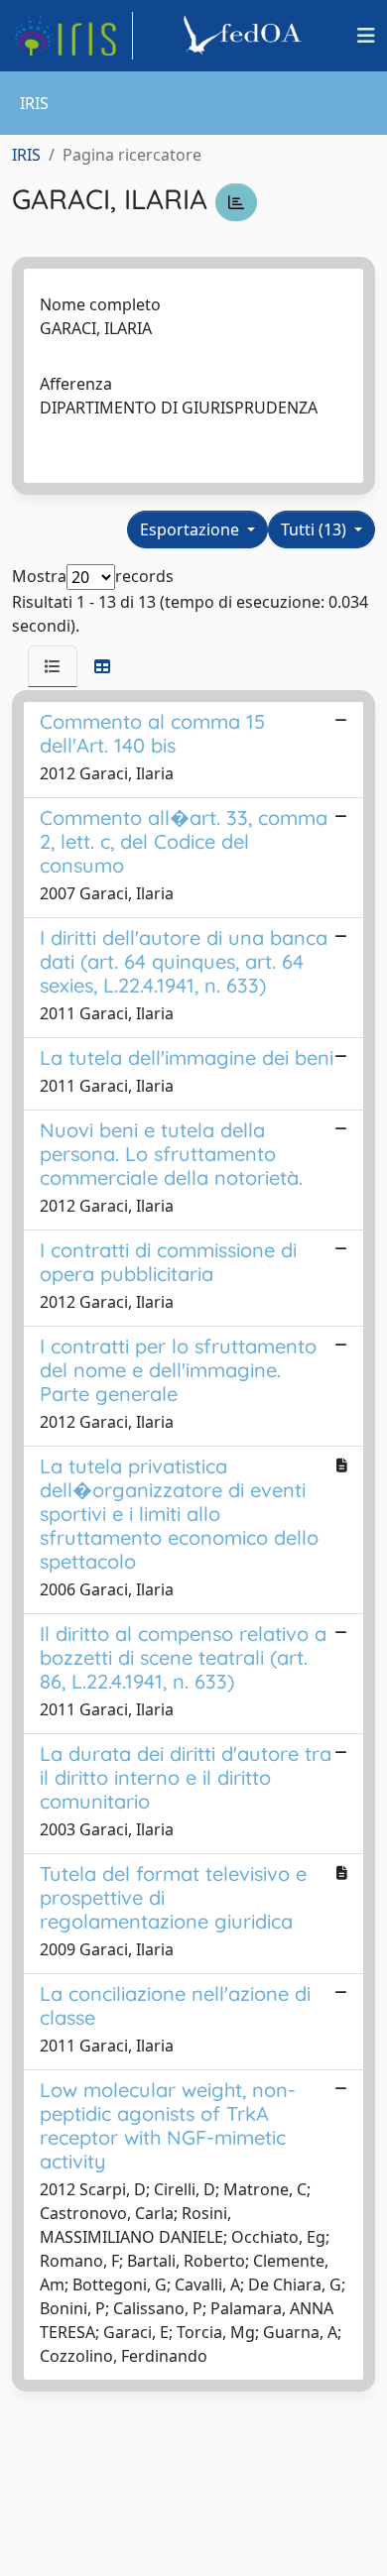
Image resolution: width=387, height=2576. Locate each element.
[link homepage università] (245, 36)
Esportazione (192, 529)
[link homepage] (72, 36)
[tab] (53, 666)
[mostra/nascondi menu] (366, 36)
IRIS (26, 155)
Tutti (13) (316, 529)
